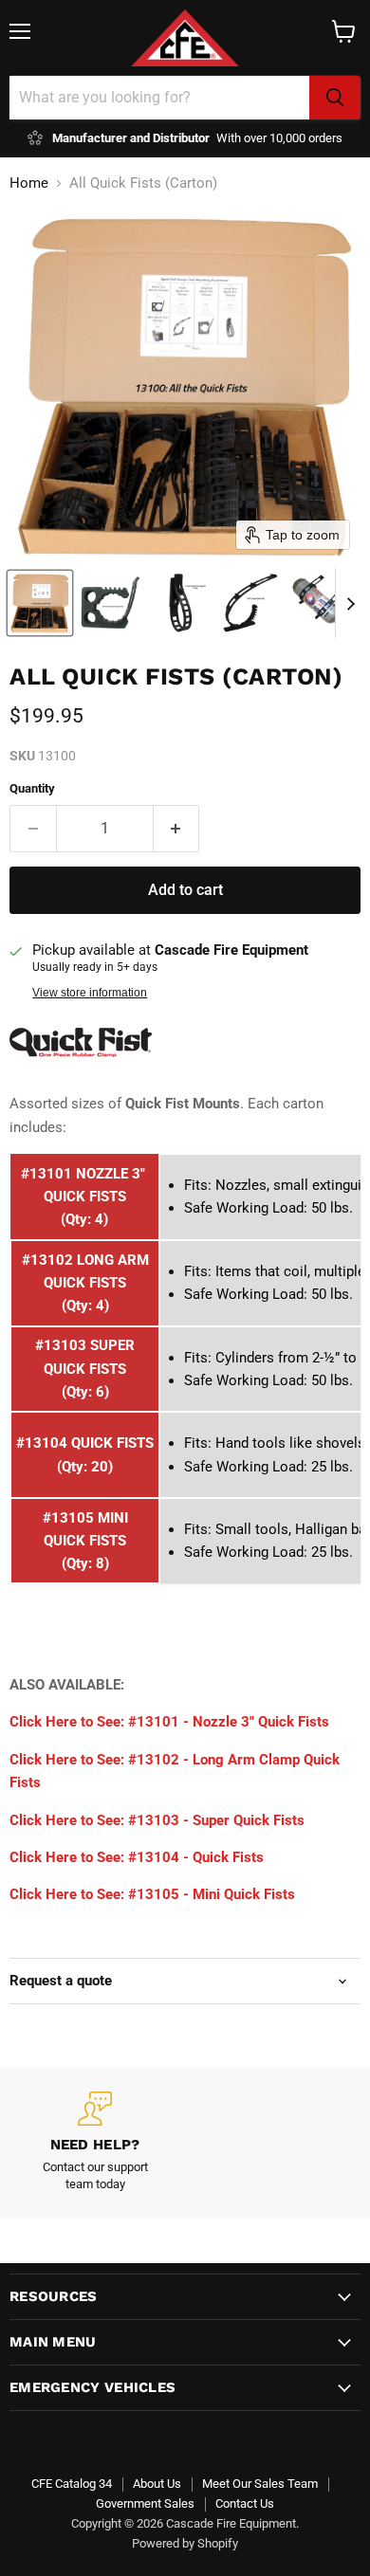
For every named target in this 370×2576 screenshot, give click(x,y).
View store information (90, 993)
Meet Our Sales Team (260, 2484)
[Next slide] (350, 603)
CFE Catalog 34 (72, 2484)
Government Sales (145, 2503)
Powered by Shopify (185, 2543)
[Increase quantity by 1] (177, 829)
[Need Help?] (95, 2143)
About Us (157, 2484)
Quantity (32, 788)
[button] (40, 603)
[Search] (335, 98)
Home (29, 183)
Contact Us (245, 2503)
